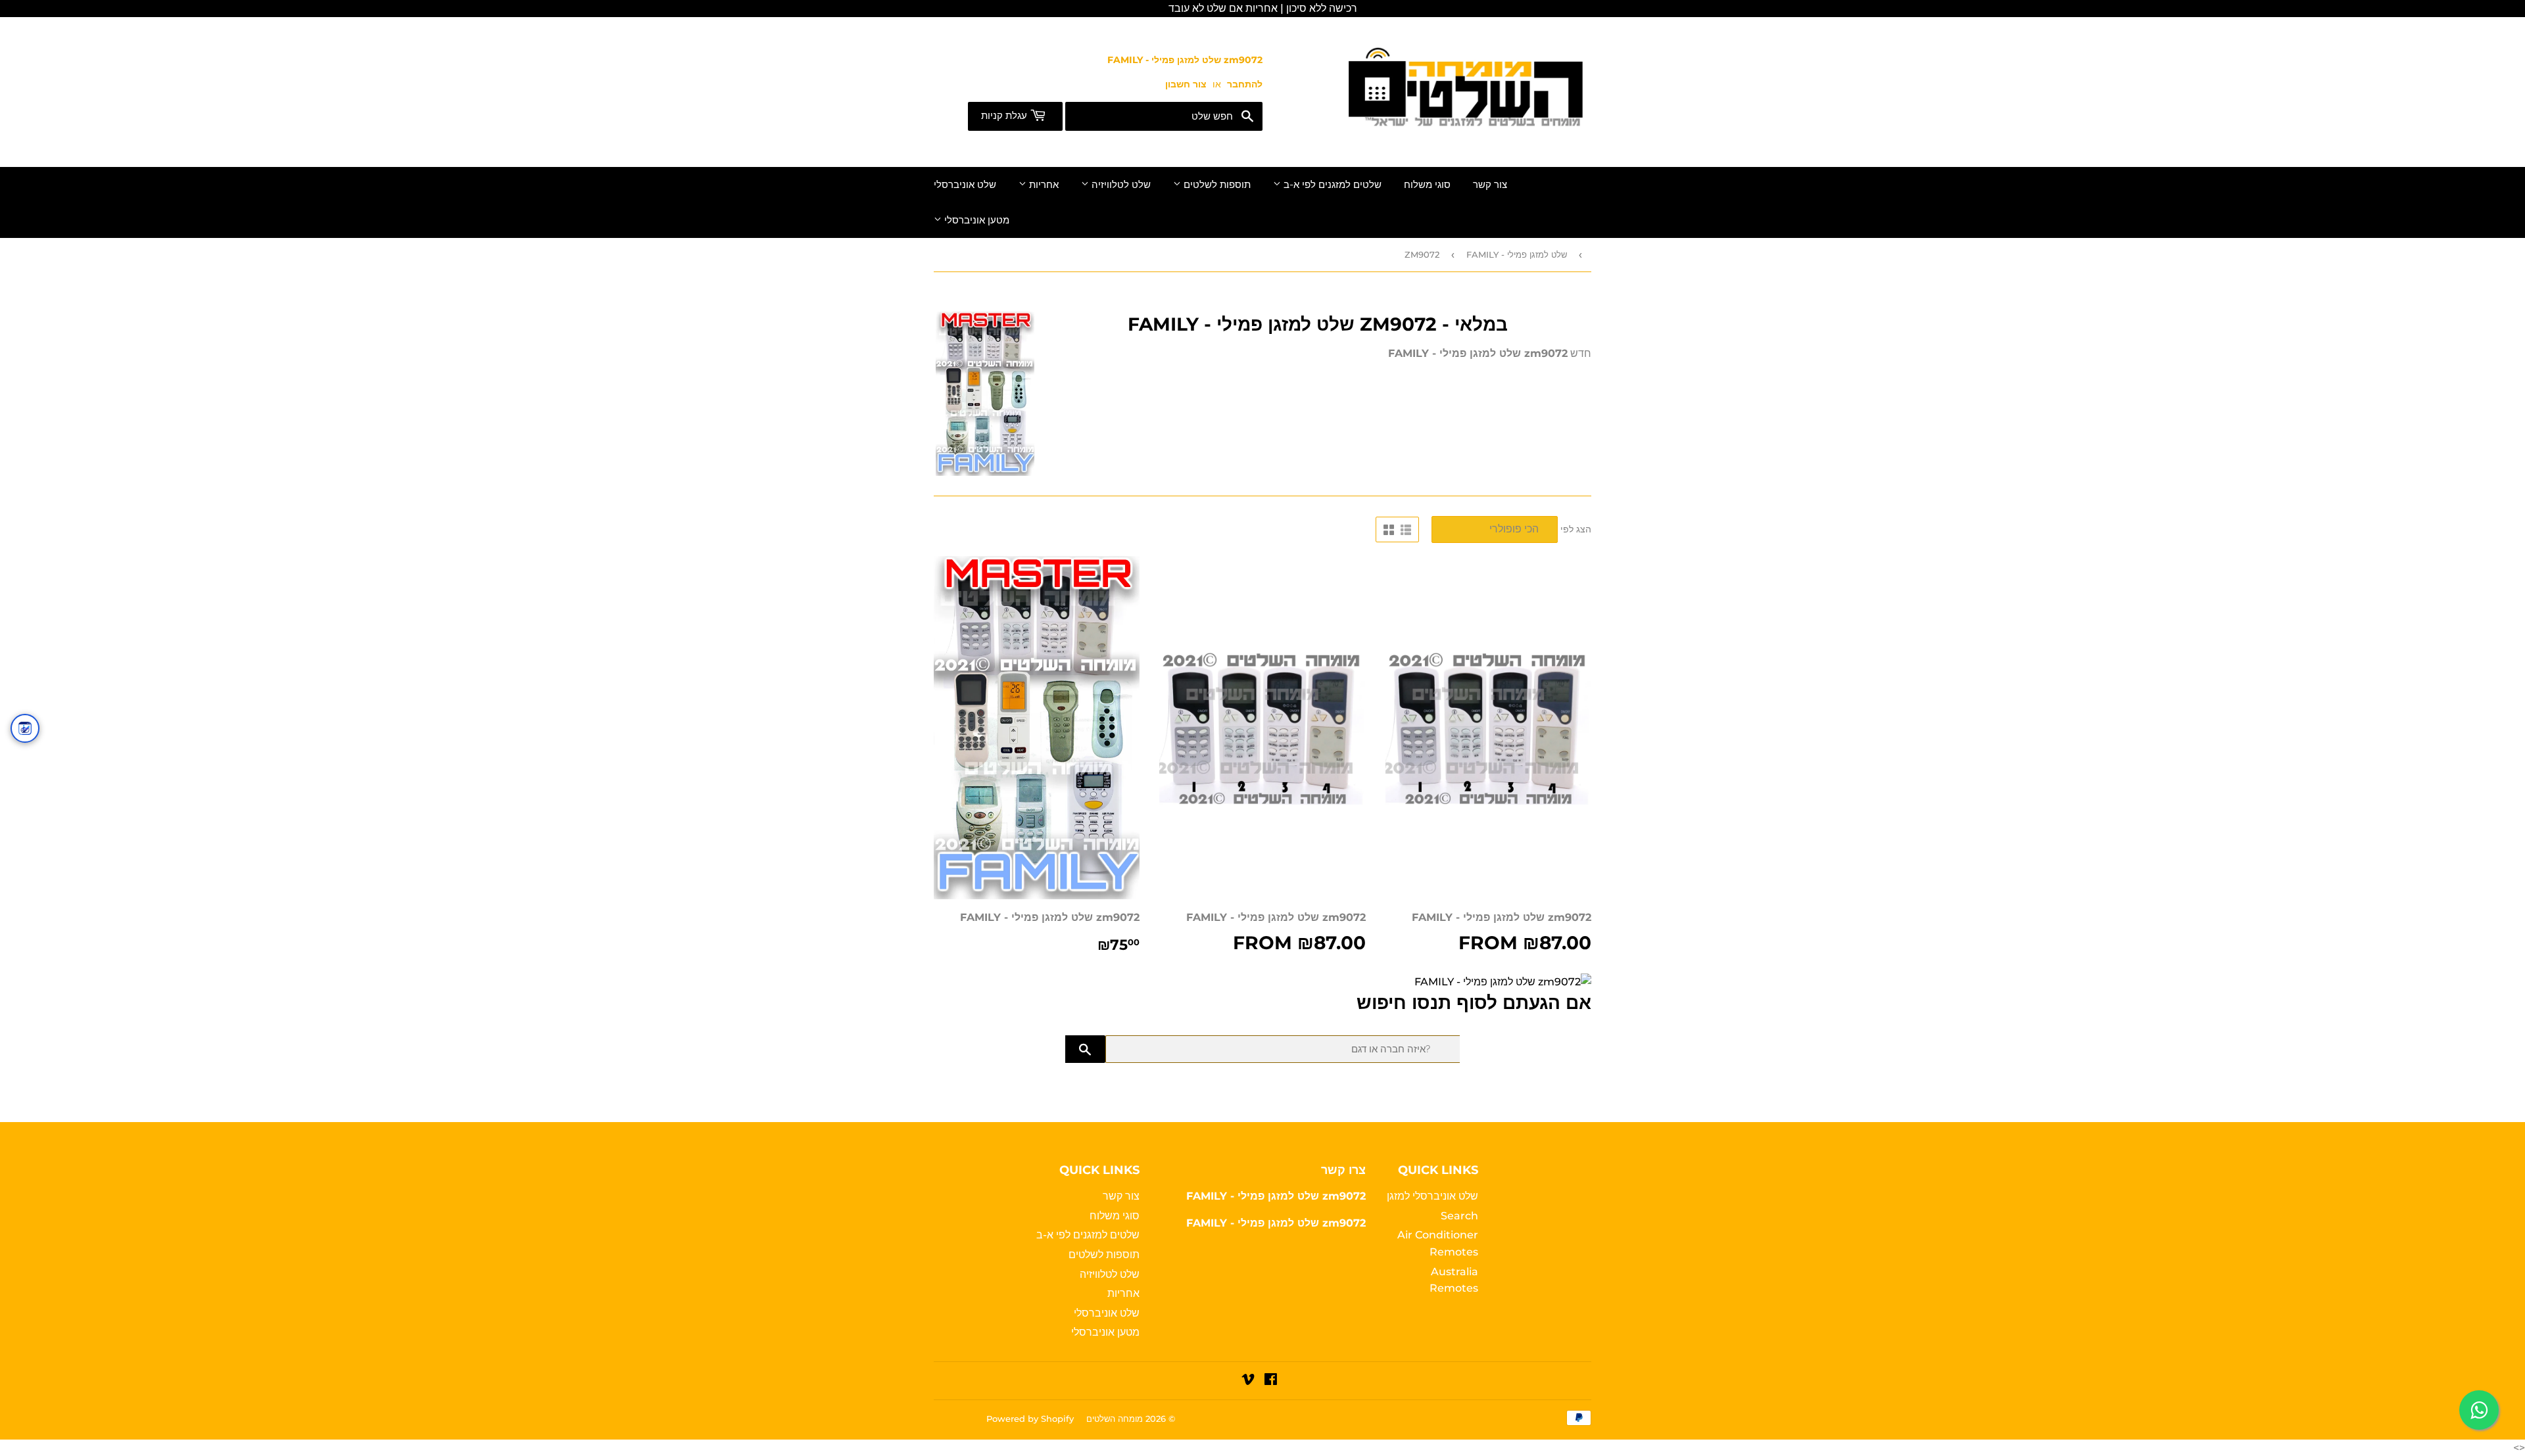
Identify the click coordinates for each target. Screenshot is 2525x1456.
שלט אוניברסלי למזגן (1432, 1196)
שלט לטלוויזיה (1120, 185)
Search (1459, 1216)
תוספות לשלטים (1216, 185)
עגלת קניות (1005, 116)
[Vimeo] (1248, 1381)
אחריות (1043, 185)
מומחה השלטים (1115, 1419)
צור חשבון (1186, 84)
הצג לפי (1576, 529)
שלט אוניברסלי (965, 185)
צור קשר (1490, 185)
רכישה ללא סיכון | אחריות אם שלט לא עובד (1263, 8)
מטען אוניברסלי (975, 220)
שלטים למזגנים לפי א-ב (1331, 185)
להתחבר (1245, 84)
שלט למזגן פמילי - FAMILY (1517, 254)
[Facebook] (1271, 1381)
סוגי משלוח (1427, 185)
